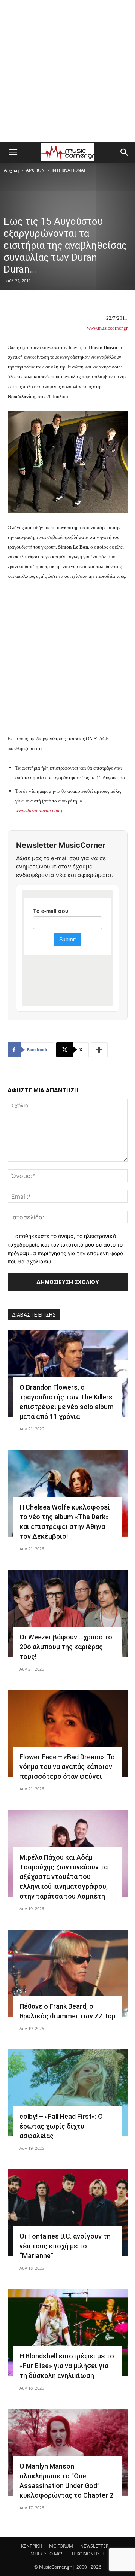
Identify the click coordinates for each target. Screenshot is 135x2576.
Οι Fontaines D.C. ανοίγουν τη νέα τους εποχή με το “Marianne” (65, 2246)
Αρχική (11, 170)
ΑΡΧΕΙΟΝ (35, 170)
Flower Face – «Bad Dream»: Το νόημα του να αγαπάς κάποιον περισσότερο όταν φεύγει (67, 1767)
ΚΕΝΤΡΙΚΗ (31, 2546)
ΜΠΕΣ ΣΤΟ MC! (46, 2554)
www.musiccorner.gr (107, 328)
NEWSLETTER (94, 2546)
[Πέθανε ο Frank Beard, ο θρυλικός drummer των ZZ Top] (67, 1973)
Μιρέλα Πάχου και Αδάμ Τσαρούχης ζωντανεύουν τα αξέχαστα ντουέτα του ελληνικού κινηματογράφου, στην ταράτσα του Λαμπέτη (64, 1877)
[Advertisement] (67, 71)
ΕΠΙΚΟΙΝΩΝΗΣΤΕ (87, 2554)
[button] (13, 152)
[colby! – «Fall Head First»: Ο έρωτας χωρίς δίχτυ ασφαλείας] (67, 2093)
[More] (99, 1050)
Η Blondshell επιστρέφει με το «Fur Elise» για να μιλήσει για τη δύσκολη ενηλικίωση (67, 2366)
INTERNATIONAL (69, 170)
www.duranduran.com (38, 811)
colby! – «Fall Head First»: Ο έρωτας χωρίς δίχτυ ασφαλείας (61, 2126)
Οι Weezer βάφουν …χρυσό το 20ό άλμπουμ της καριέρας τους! (66, 1647)
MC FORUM (61, 2546)
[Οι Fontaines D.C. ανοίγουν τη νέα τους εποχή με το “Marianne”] (67, 2213)
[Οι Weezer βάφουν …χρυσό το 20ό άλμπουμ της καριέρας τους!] (67, 1613)
